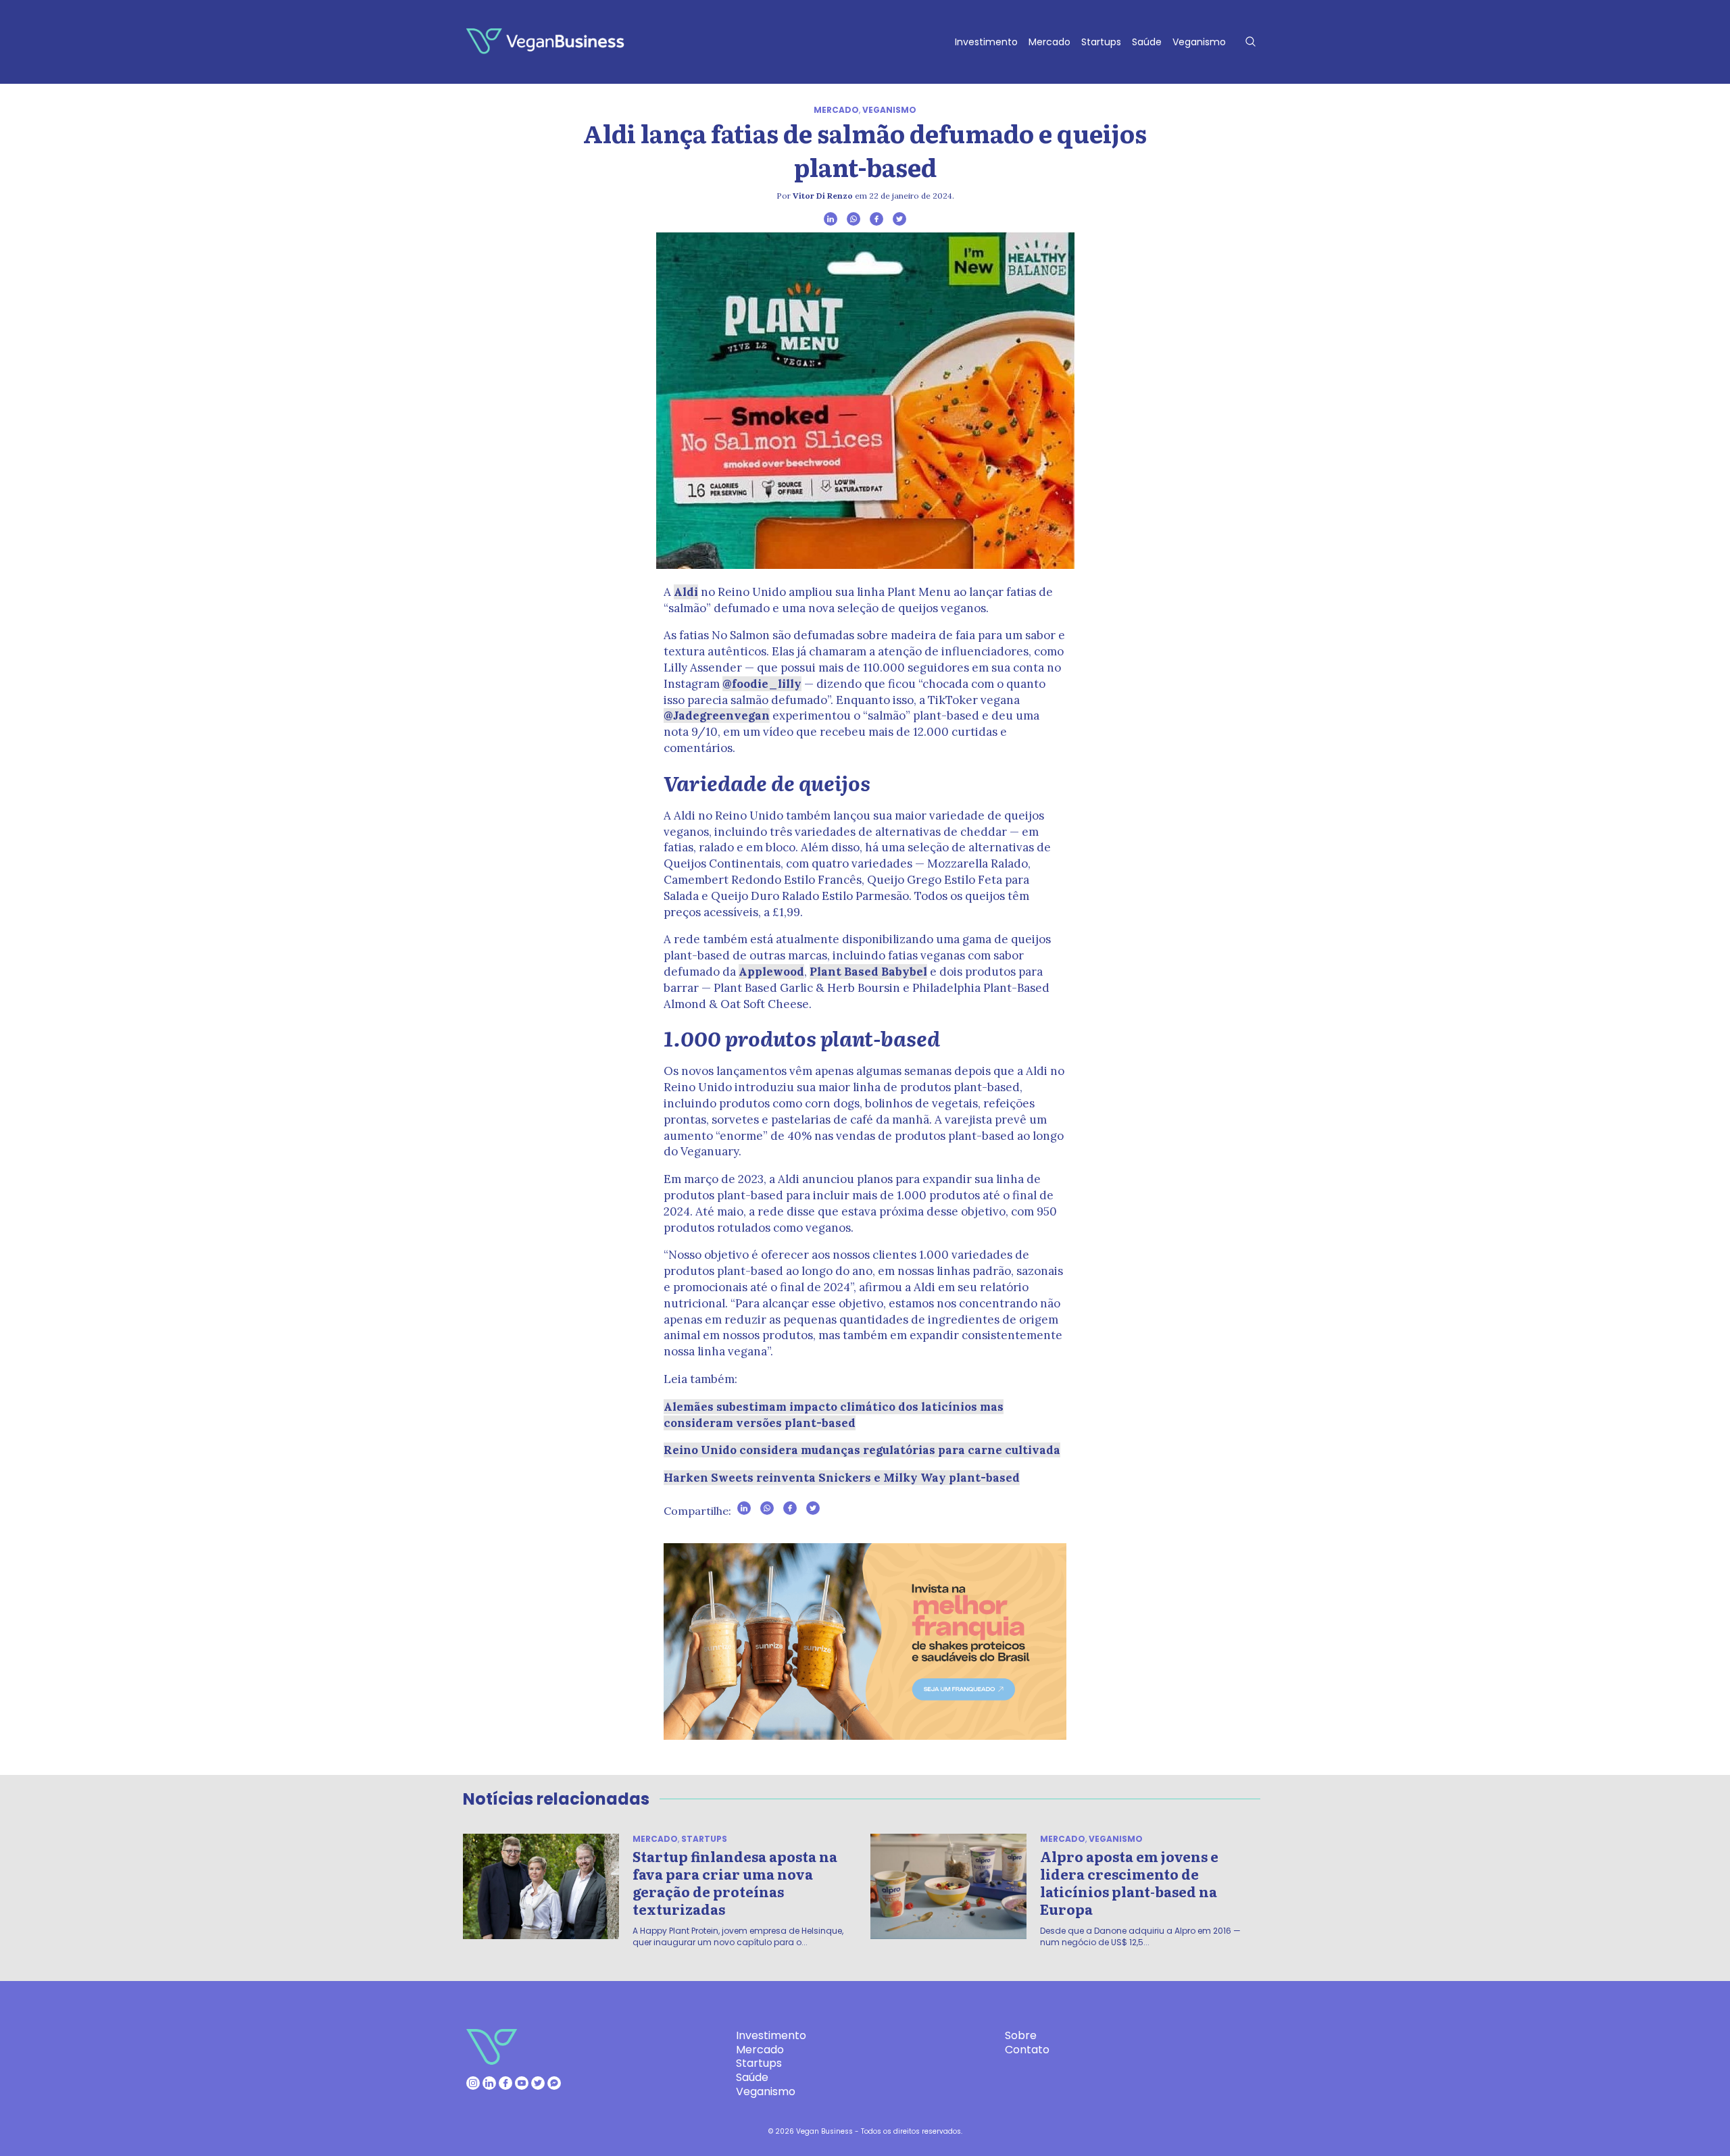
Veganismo (1199, 42)
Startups (1101, 42)
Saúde (1147, 42)
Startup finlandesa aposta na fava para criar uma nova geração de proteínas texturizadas (735, 1882)
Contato (1027, 2050)
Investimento (986, 42)
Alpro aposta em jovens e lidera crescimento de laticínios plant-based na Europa (1129, 1882)
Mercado (1049, 42)
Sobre (1021, 2035)
